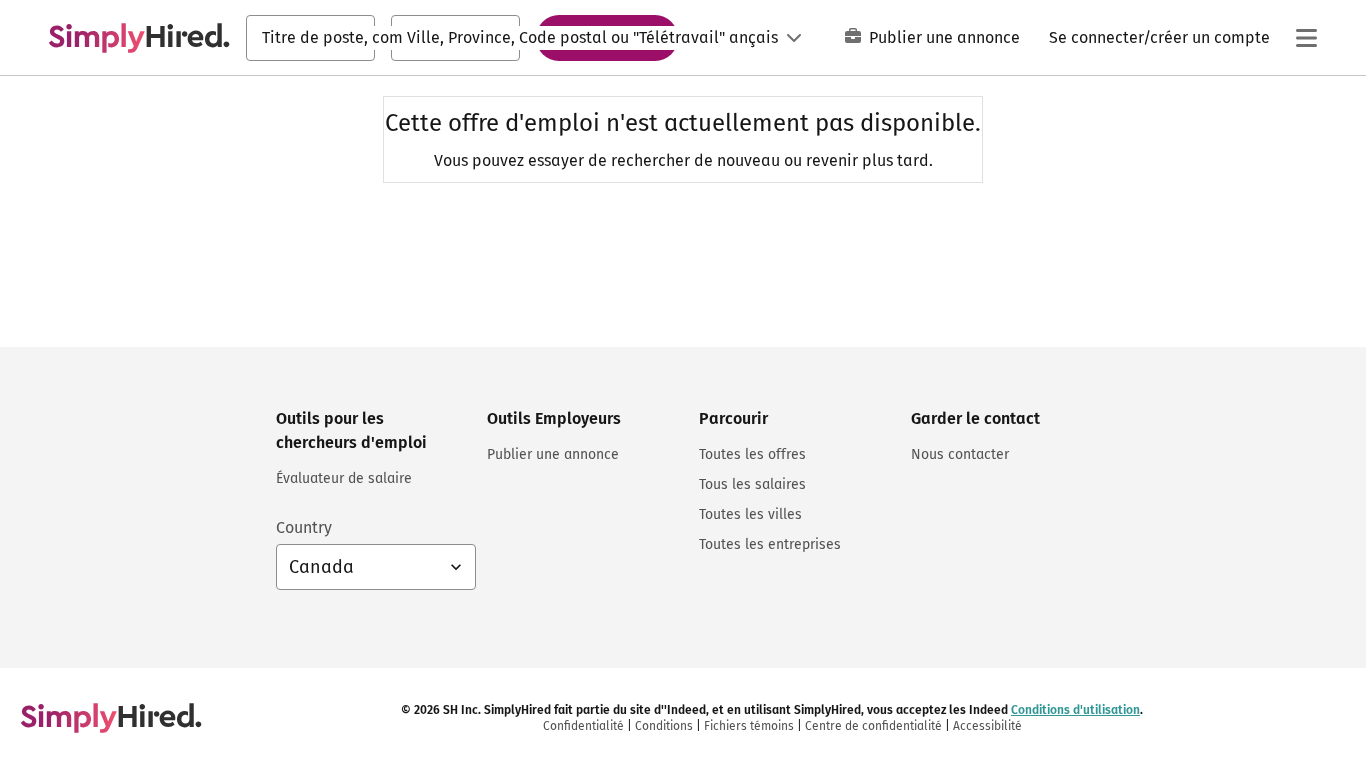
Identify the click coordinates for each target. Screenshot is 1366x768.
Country (304, 527)
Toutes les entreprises (770, 544)
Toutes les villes (750, 514)
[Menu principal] (1306, 38)
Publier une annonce (944, 37)
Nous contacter (960, 454)
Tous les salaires (752, 484)
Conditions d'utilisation (1075, 710)
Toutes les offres (752, 454)
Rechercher (607, 37)
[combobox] (310, 38)
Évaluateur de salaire (344, 478)
